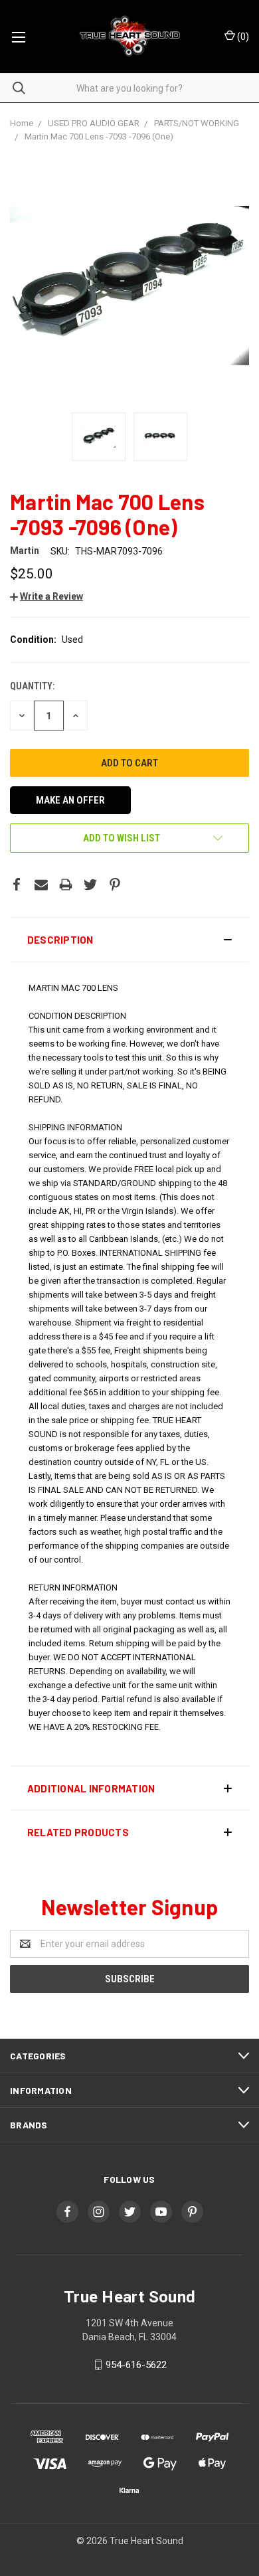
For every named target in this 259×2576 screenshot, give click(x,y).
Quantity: (32, 686)
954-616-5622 (136, 2365)
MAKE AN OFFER (70, 800)
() (242, 37)
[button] (129, 940)
